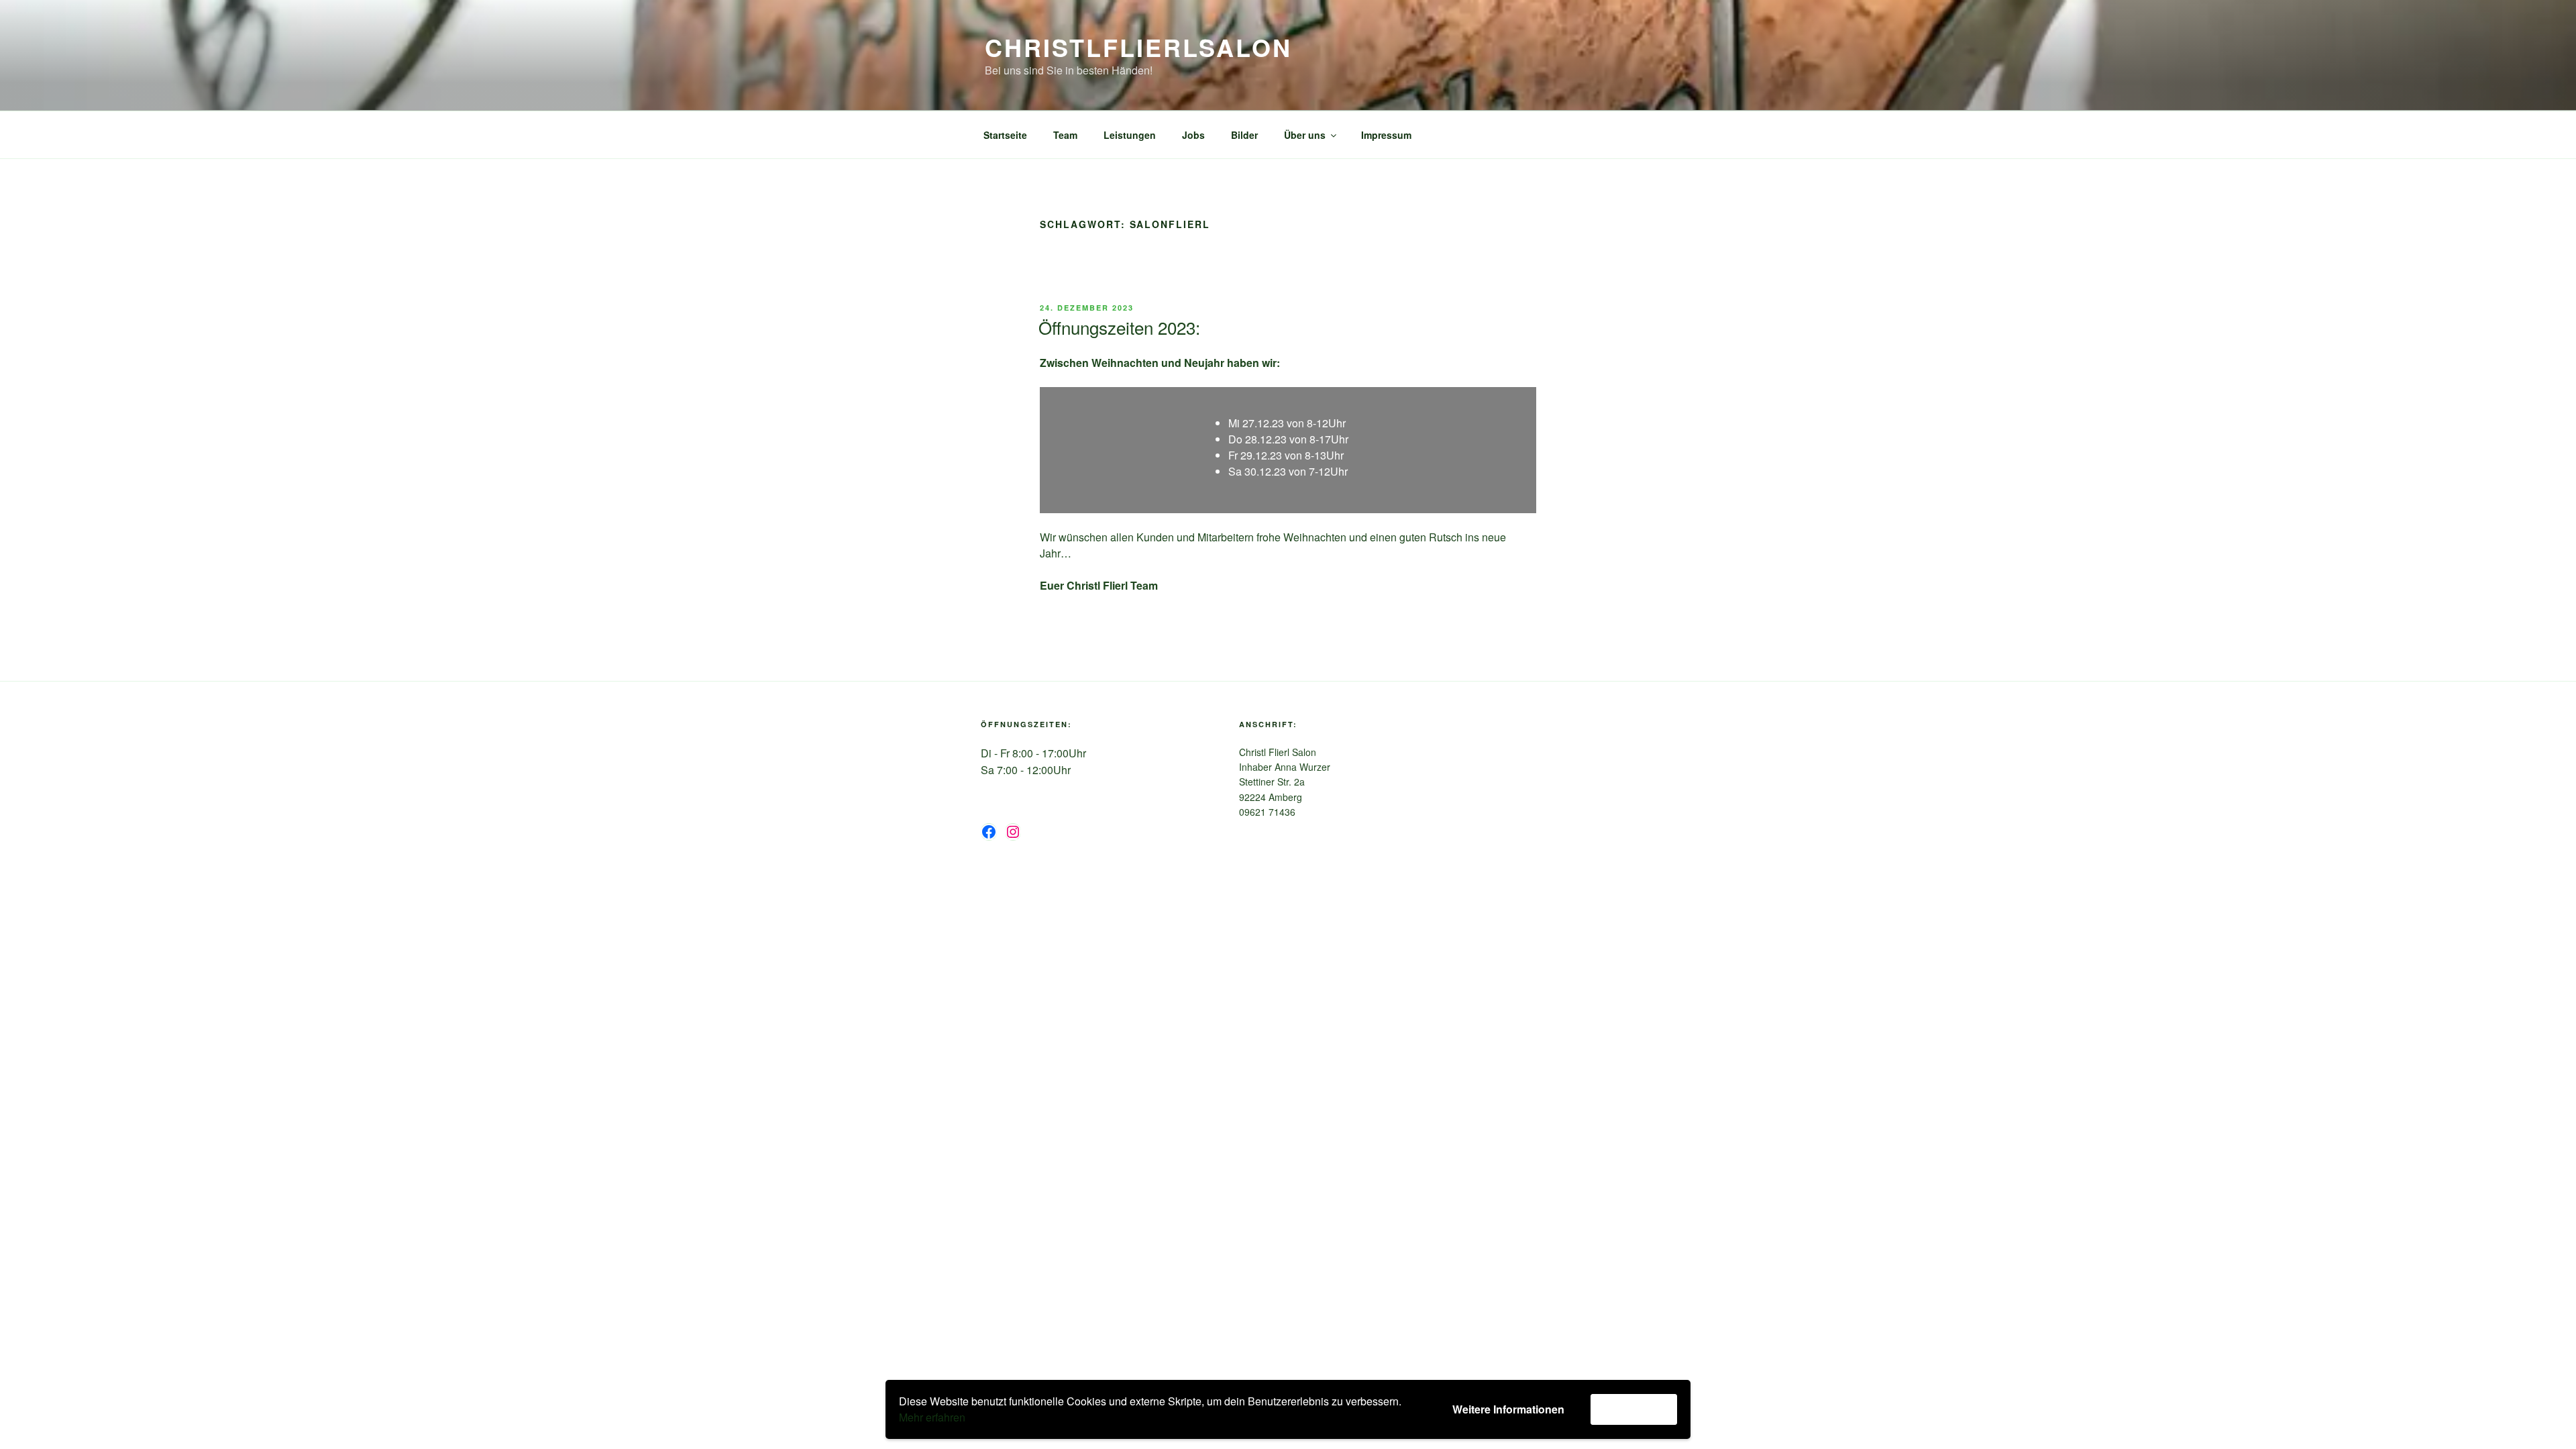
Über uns (1305, 135)
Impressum (1386, 135)
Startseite (1005, 135)
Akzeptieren (1634, 1409)
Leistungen (1130, 135)
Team (1065, 135)
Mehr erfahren (932, 1417)
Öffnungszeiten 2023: (1119, 327)
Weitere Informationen (1508, 1409)
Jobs (1193, 135)
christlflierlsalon (1138, 47)
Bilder (1244, 135)
